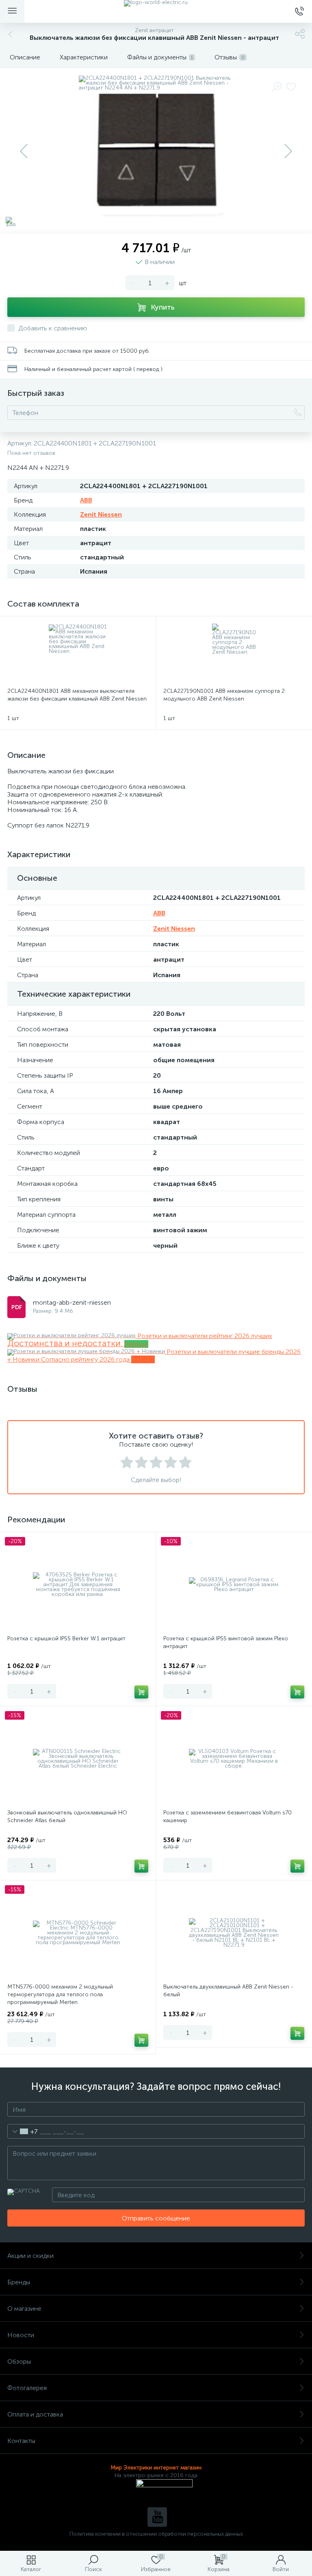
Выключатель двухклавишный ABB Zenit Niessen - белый (228, 1991)
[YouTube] (157, 2517)
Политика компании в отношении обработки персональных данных (156, 2534)
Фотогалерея (27, 2388)
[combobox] (23, 2131)
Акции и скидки (30, 2256)
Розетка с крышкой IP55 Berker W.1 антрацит (66, 1638)
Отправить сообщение (156, 2218)
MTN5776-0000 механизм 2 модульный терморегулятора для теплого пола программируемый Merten (60, 1994)
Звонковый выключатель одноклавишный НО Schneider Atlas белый (67, 1816)
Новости (21, 2335)
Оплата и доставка (35, 2414)
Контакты (21, 2441)
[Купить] (141, 1692)
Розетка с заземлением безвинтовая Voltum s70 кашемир (227, 1816)
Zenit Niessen (101, 514)
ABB (86, 500)
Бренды (19, 2282)
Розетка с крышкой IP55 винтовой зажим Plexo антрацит (226, 1642)
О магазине (24, 2309)
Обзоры (19, 2361)
